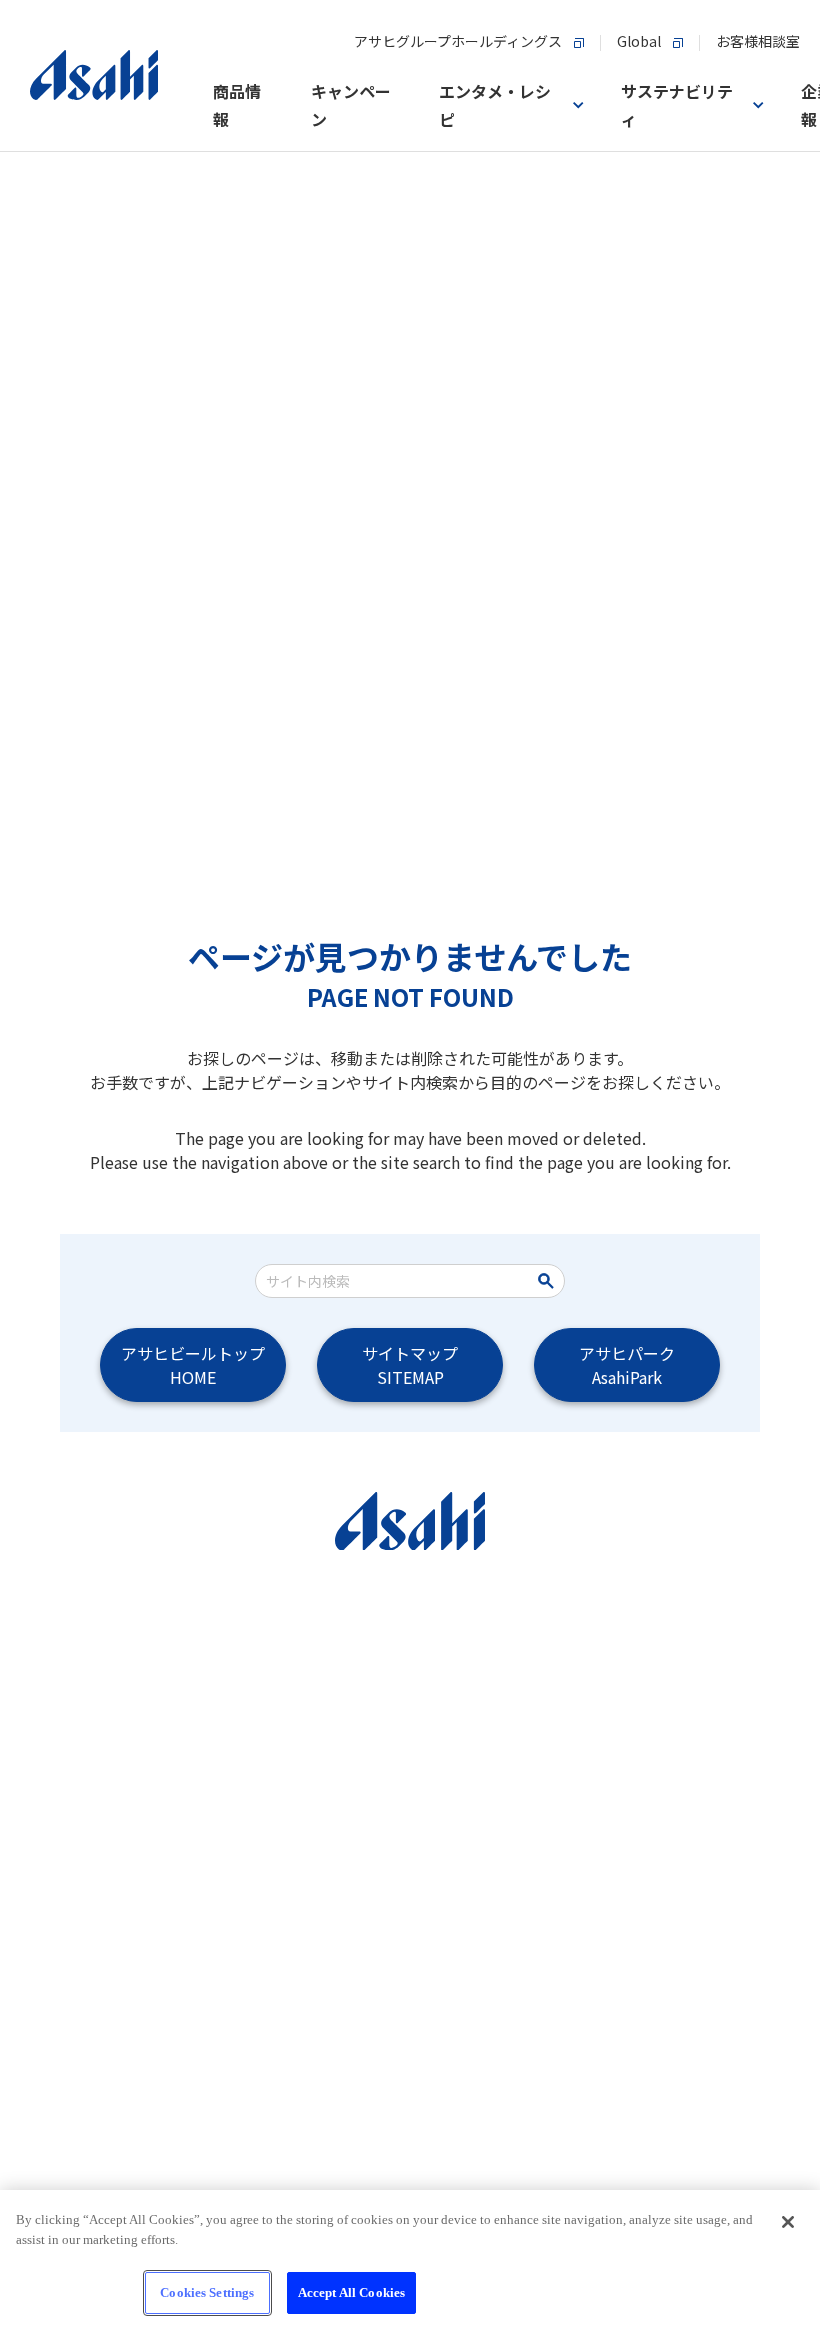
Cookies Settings (207, 2292)
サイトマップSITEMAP (410, 1365)
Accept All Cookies (351, 2292)
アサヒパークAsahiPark (627, 1365)
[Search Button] (550, 1281)
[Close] (788, 2222)
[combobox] (396, 1281)
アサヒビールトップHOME (193, 1365)
